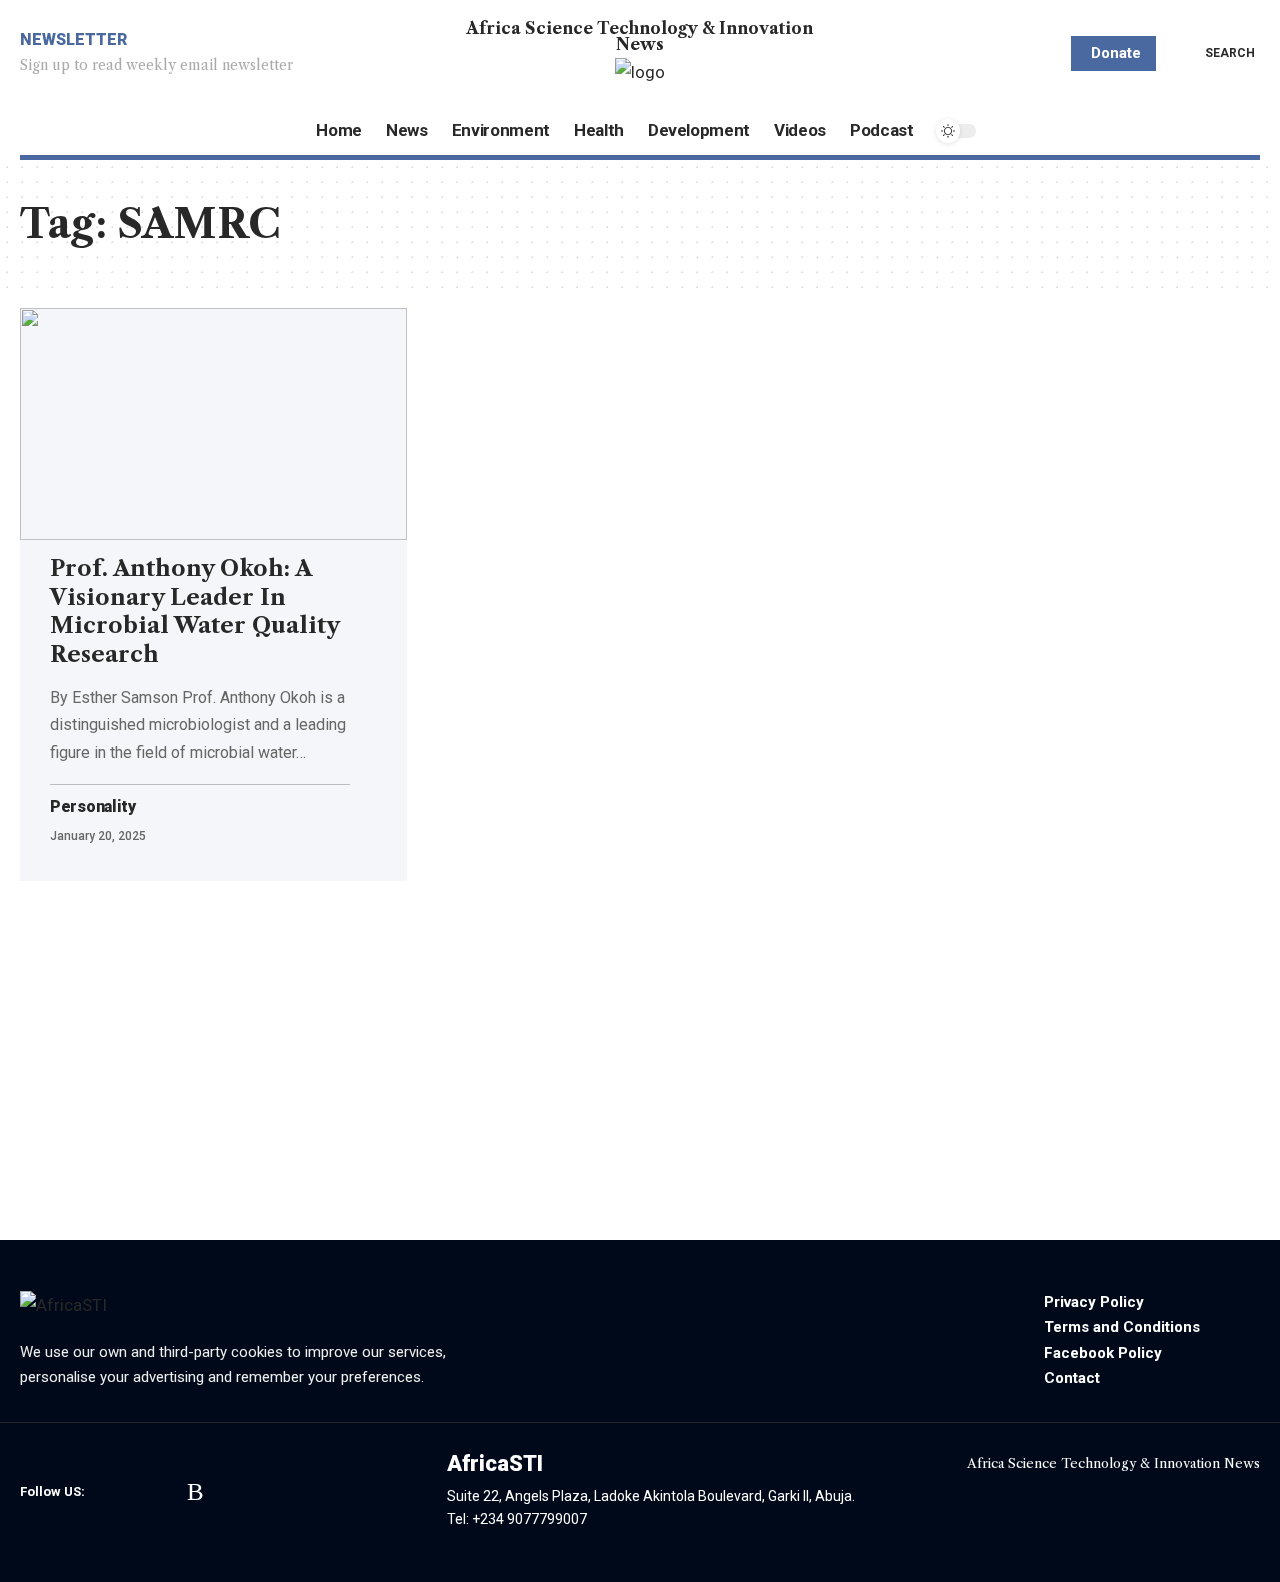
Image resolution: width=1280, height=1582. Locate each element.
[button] (1215, 53)
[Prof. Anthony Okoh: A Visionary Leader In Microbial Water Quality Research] (213, 424)
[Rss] (195, 1492)
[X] (138, 1492)
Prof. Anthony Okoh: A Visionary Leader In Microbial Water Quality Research (195, 611)
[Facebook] (109, 1492)
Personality (93, 807)
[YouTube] (167, 1492)
